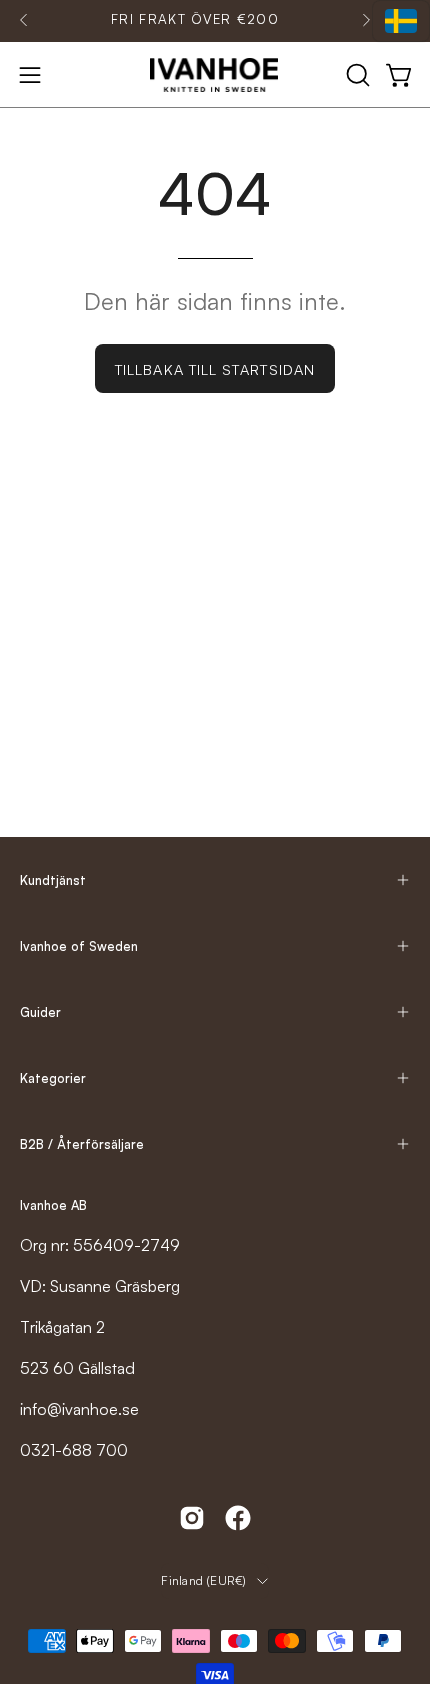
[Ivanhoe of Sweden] (215, 75)
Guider (40, 1012)
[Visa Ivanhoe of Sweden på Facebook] (238, 1518)
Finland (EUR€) (203, 1580)
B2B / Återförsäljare (82, 1144)
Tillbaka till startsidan (215, 369)
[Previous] (24, 20)
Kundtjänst (53, 880)
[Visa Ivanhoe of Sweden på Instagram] (192, 1518)
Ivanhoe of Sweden (79, 946)
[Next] (366, 20)
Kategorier (53, 1078)
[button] (356, 75)
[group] (195, 20)
